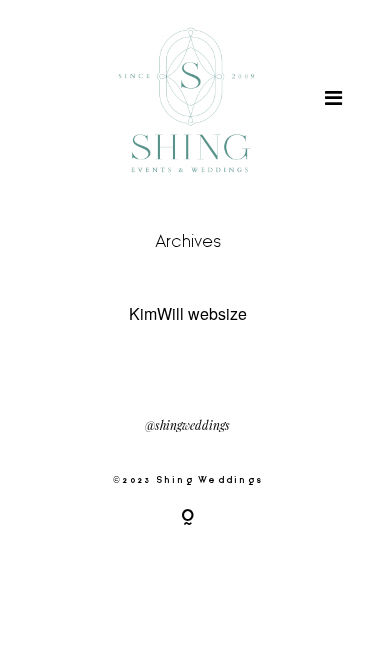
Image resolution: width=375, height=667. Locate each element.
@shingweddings (187, 426)
